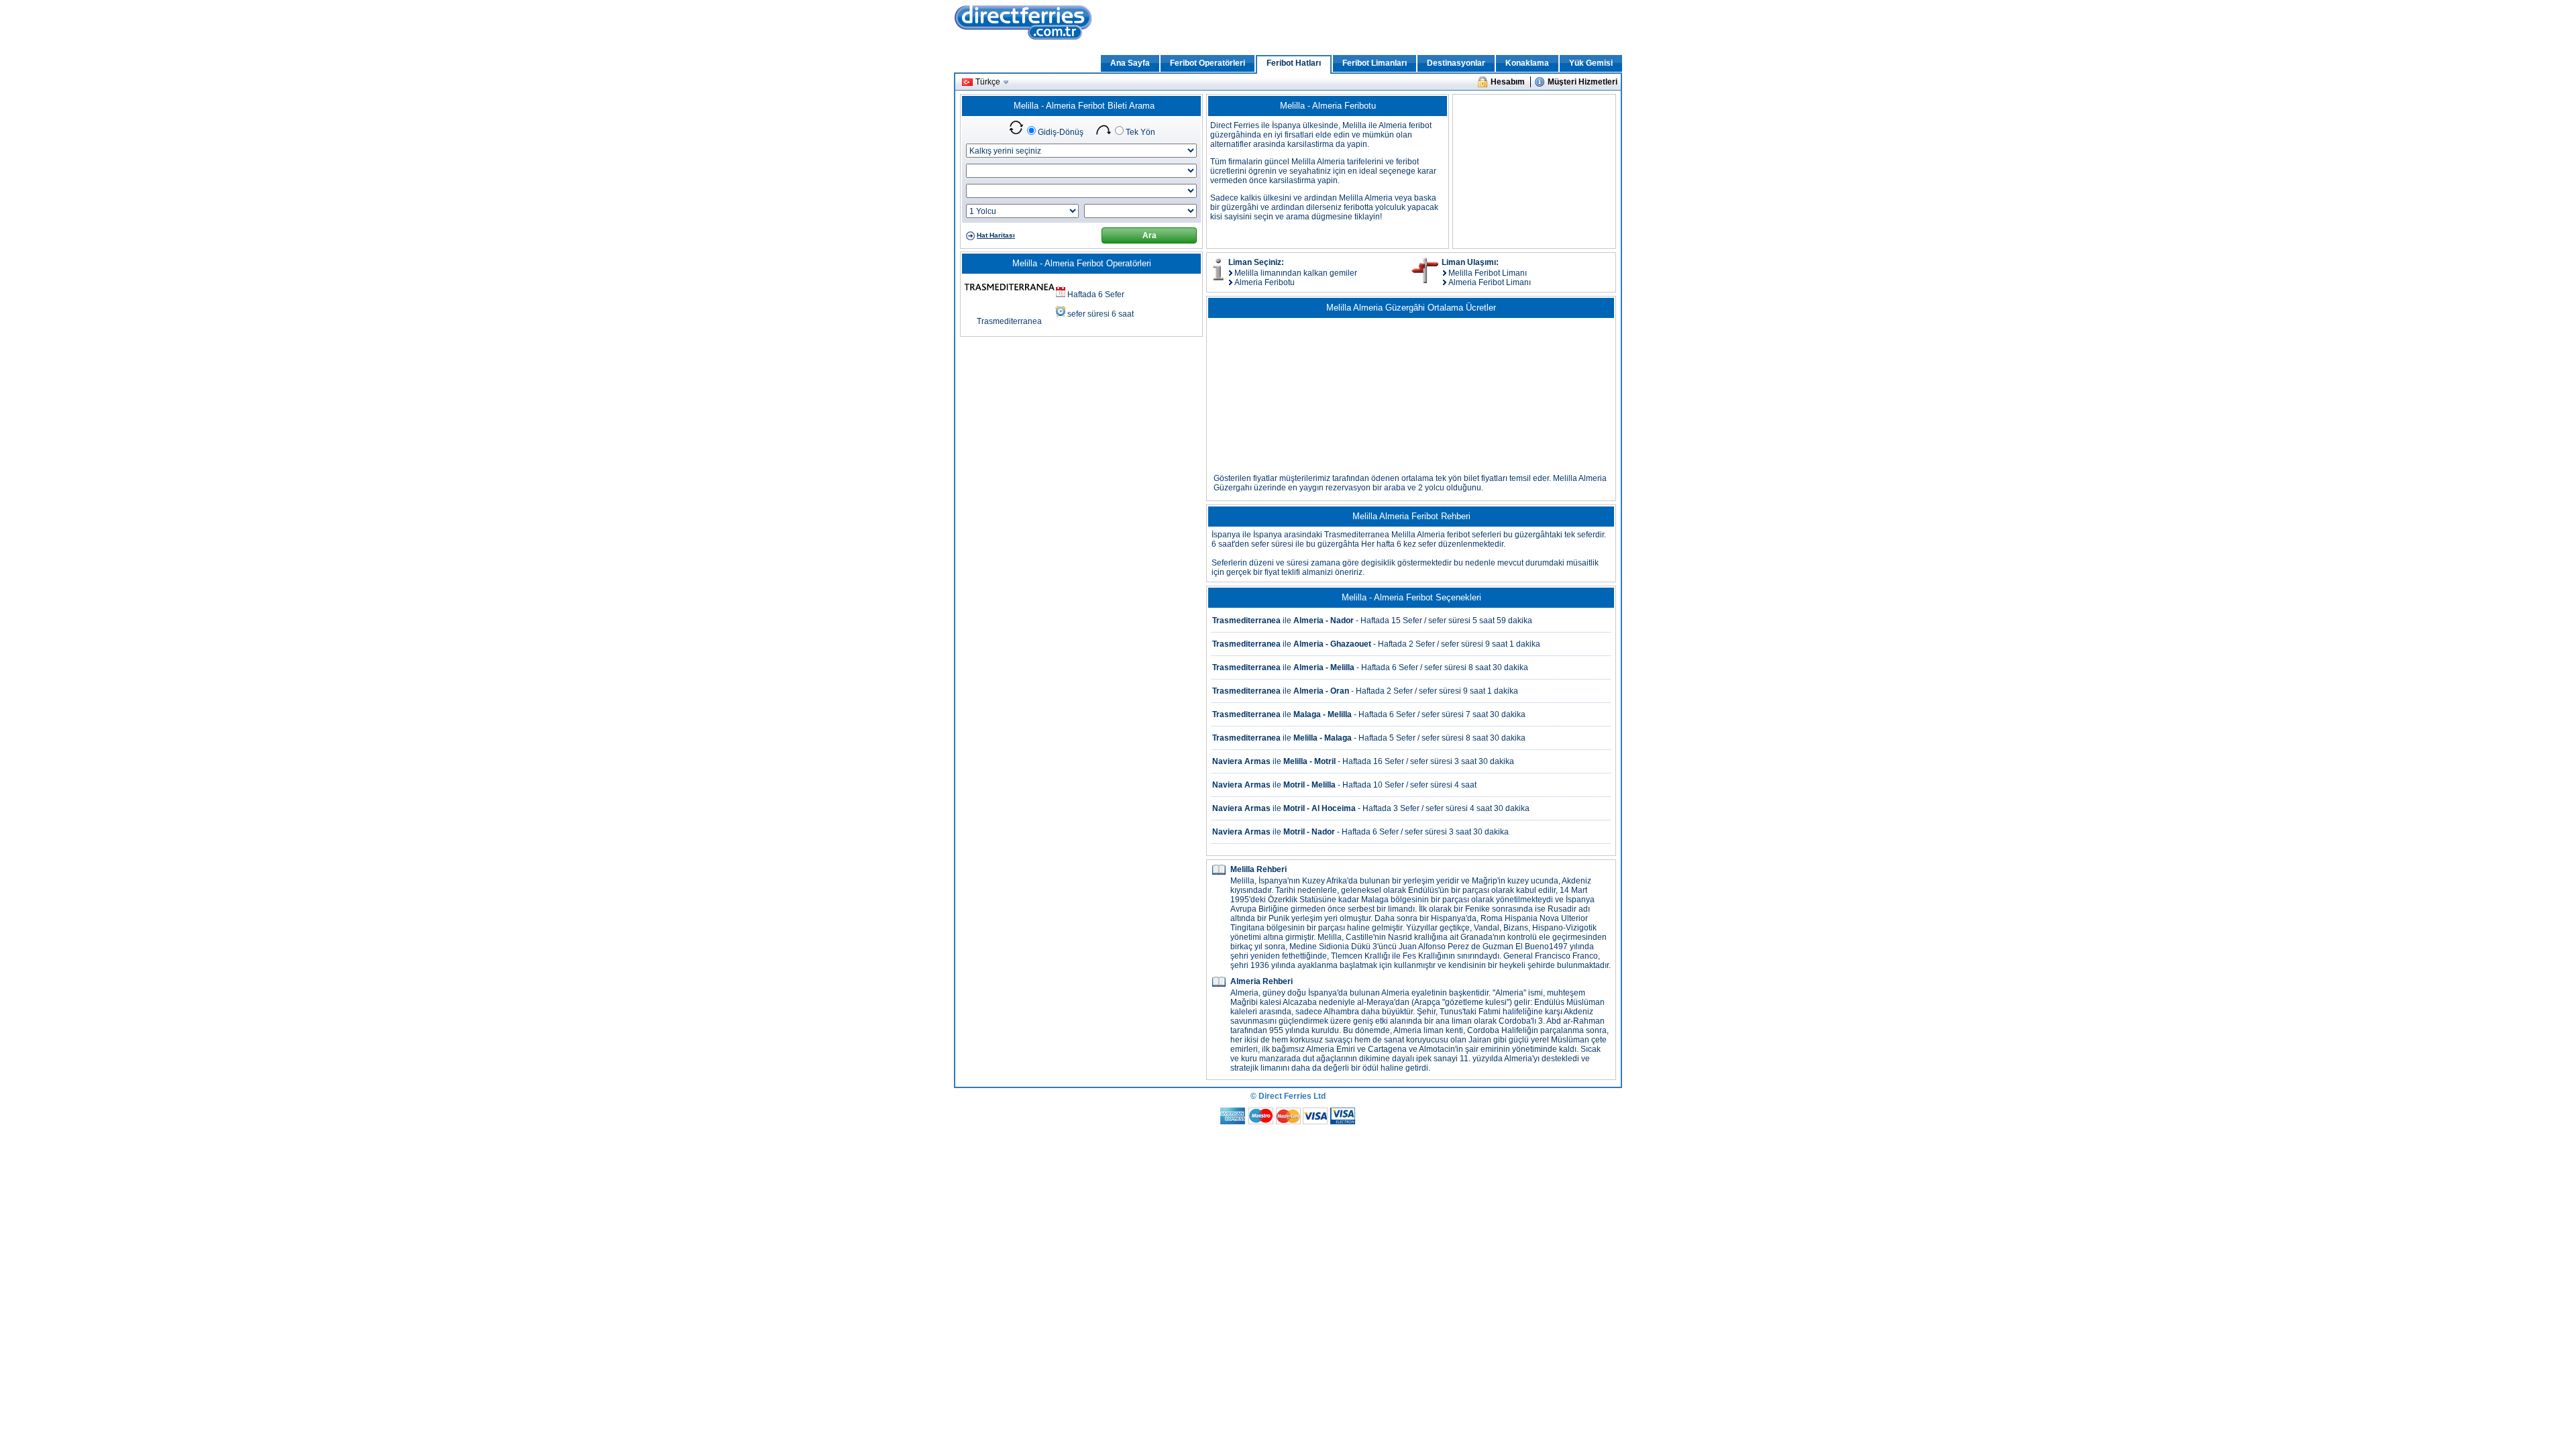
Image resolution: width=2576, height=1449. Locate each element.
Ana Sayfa (1130, 63)
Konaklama (1527, 63)
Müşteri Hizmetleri (1582, 82)
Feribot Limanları (1375, 63)
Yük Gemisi (1591, 63)
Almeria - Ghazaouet (1332, 644)
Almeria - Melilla (1324, 667)
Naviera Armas (1241, 761)
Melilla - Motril (1309, 761)
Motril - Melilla (1309, 785)
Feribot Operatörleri (1207, 63)
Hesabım (1508, 82)
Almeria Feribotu (1265, 282)
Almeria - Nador (1324, 621)
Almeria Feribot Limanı (1490, 282)
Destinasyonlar (1456, 63)
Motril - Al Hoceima (1320, 808)
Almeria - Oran (1321, 691)
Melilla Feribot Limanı (1488, 273)
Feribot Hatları (1294, 63)
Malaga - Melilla (1323, 714)
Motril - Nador (1309, 832)
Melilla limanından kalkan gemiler (1296, 273)
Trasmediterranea (1009, 321)
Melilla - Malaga (1323, 738)
